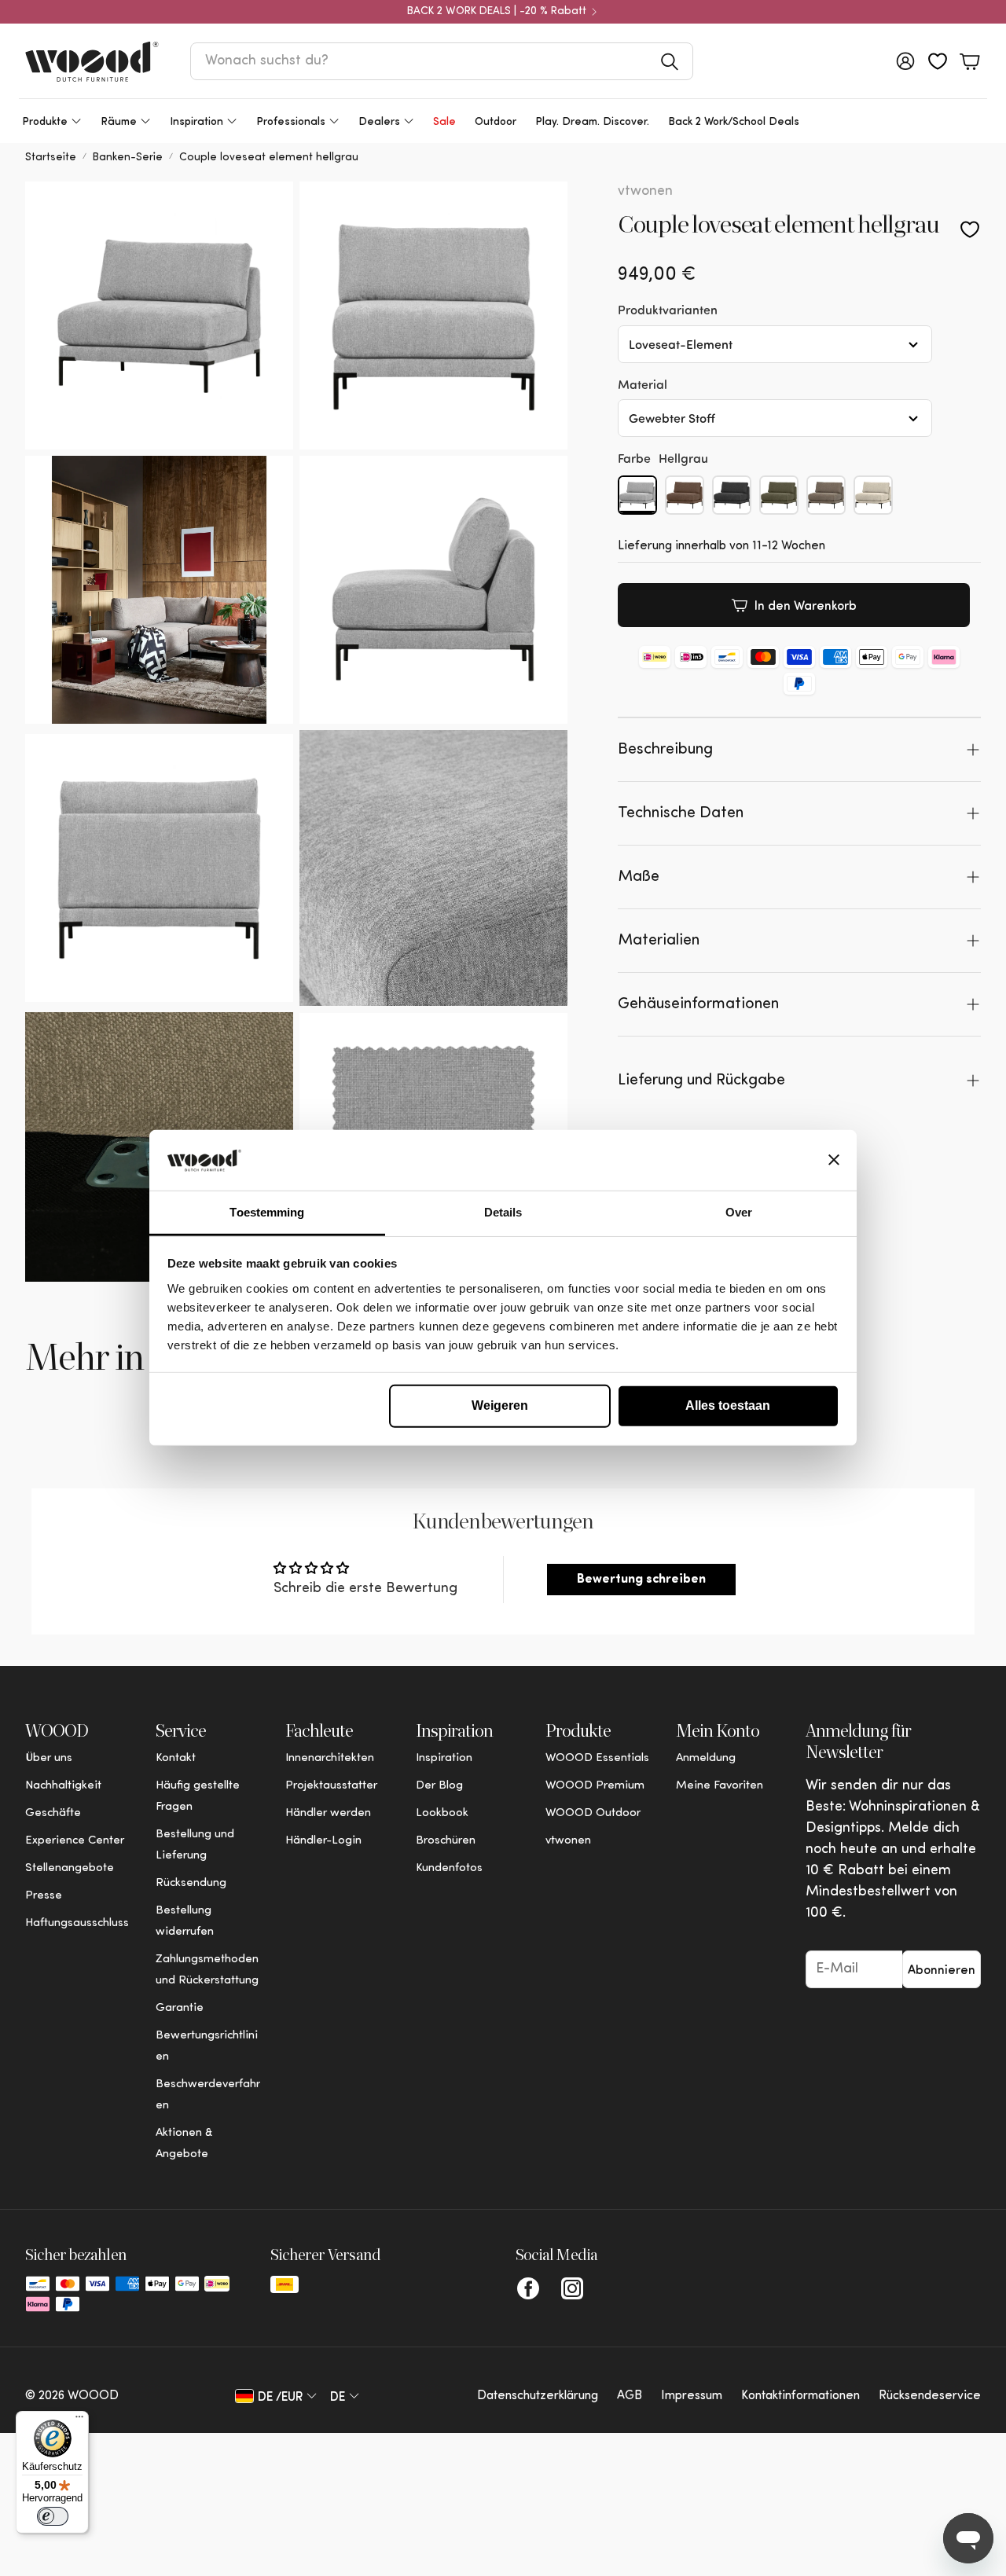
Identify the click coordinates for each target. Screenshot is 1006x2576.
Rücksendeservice (930, 2396)
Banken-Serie (128, 158)
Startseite (51, 158)
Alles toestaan (728, 1405)
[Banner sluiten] (834, 1160)
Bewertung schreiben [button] (641, 1580)
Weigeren (500, 1405)
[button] (442, 61)
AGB (630, 2396)
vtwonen (645, 192)
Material (643, 384)
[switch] (53, 2516)
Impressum (692, 2396)
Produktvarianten (668, 309)
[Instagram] (572, 2288)
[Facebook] (528, 2288)
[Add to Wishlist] (970, 229)
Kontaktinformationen (800, 2396)
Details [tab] (503, 1212)
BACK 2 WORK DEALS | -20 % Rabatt (497, 12)
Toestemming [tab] (267, 1212)
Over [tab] (739, 1212)
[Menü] (79, 2420)
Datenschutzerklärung (538, 2396)
